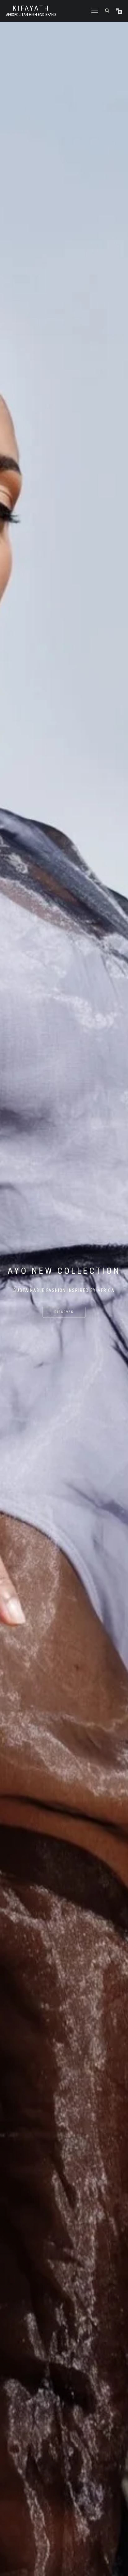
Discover (64, 1312)
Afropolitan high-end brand (31, 15)
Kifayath (31, 8)
